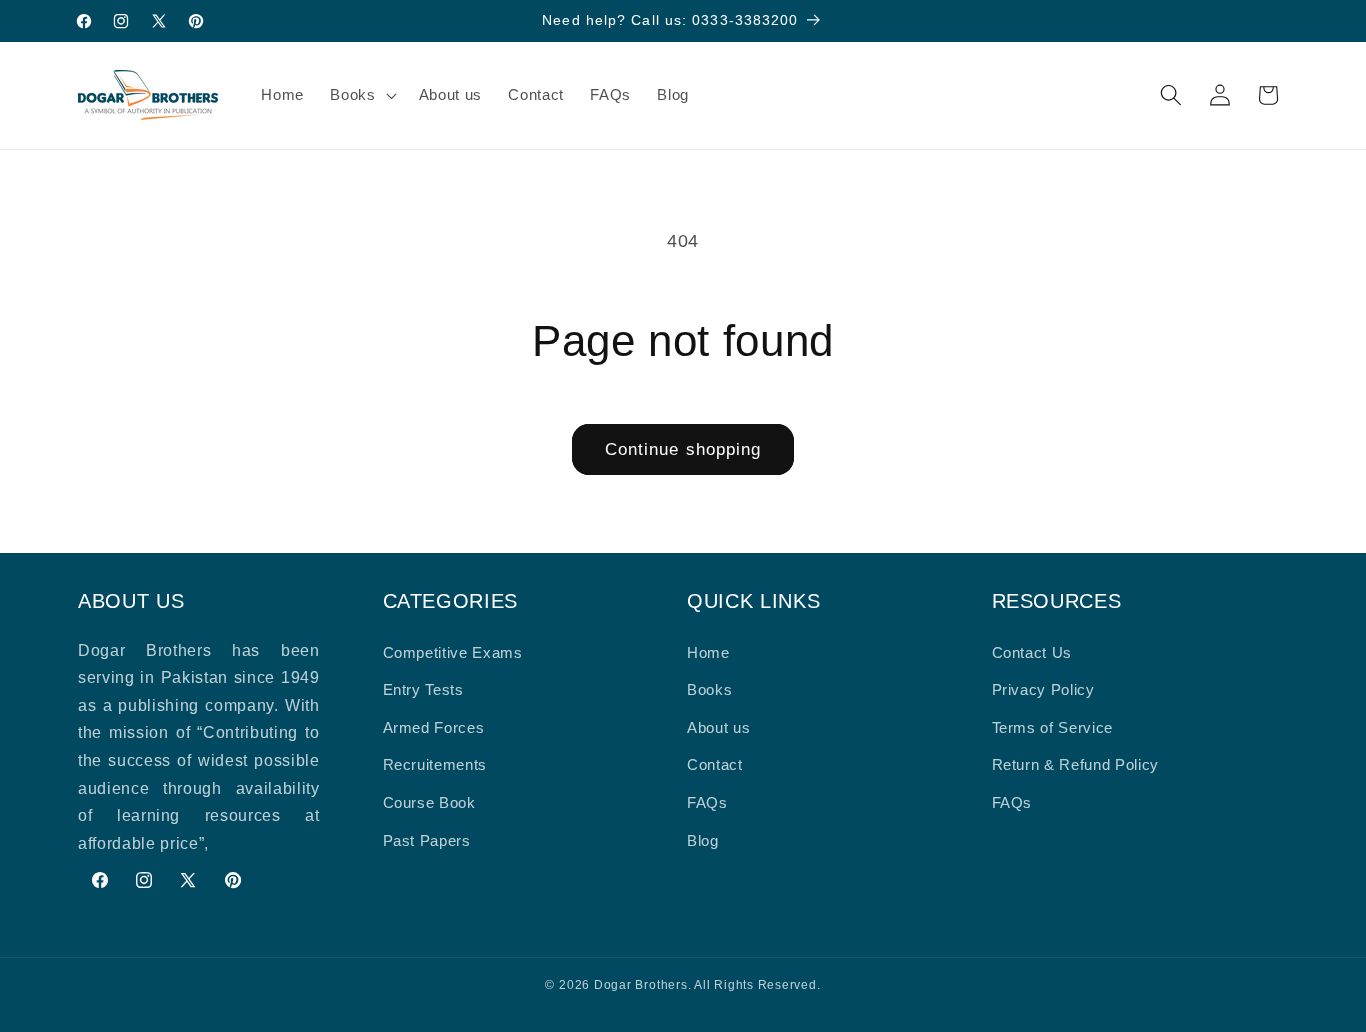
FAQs (707, 802)
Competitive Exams (453, 652)
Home (708, 652)
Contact (715, 764)
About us (718, 727)
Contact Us (1032, 652)
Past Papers (427, 840)
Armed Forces (434, 727)
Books (709, 689)
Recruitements (435, 764)
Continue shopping (683, 449)
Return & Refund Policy (1076, 764)
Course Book (429, 802)
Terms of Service (1053, 727)
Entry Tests (423, 689)
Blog (703, 840)
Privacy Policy (1043, 689)
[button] (361, 95)
